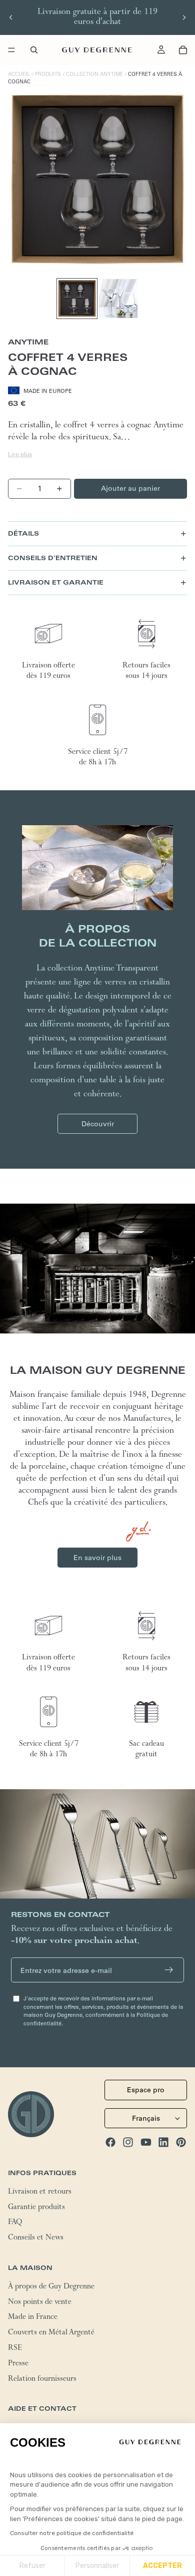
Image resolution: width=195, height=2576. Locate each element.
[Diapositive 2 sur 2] (118, 299)
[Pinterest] (181, 2142)
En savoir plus (97, 1558)
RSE (15, 2349)
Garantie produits (36, 2208)
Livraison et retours (40, 2193)
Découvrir (98, 1124)
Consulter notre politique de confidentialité (72, 2533)
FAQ (15, 2224)
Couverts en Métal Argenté (51, 2334)
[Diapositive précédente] (11, 17)
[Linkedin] (163, 2142)
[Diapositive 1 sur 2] (77, 299)
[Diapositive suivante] (184, 17)
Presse (18, 2364)
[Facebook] (110, 2142)
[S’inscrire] (169, 1970)
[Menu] (11, 50)
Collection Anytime (94, 74)
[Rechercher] (34, 50)
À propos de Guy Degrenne (51, 2287)
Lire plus (20, 454)
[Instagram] (128, 2142)
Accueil (19, 74)
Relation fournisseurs (42, 2380)
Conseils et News (36, 2239)
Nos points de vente (40, 2303)
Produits (48, 74)
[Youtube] (146, 2142)
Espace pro (146, 2090)
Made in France (33, 2318)
